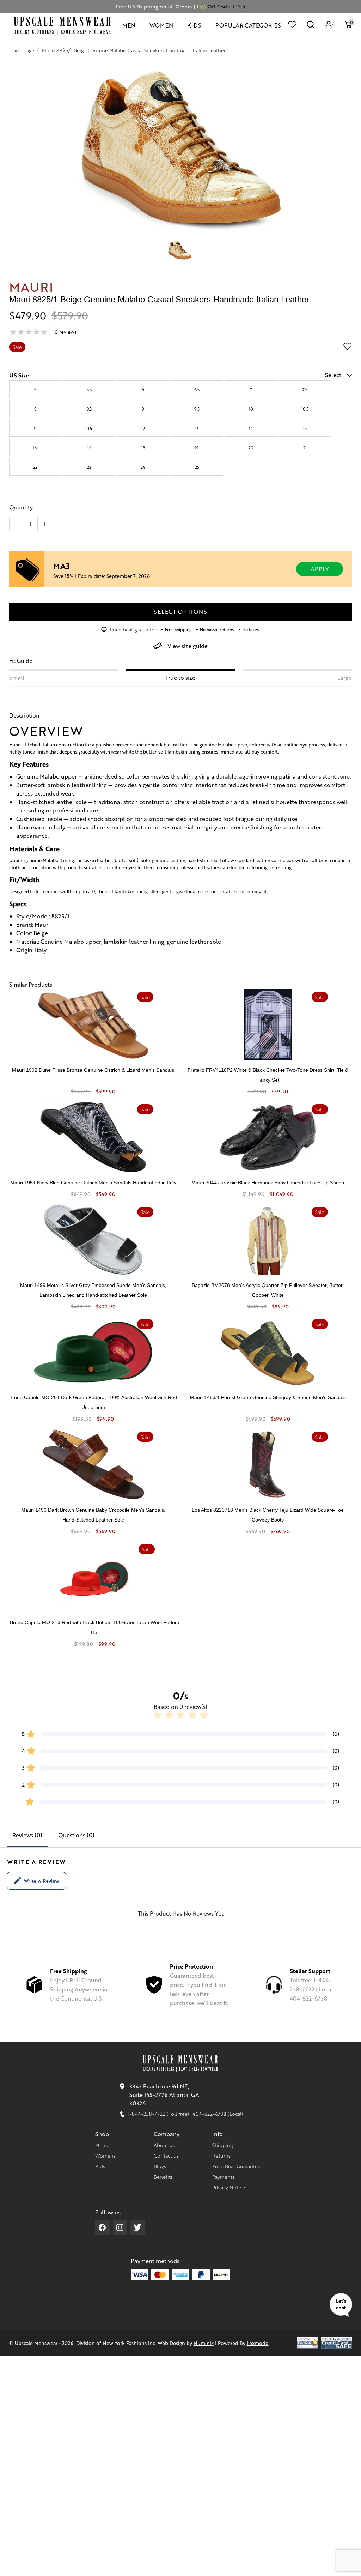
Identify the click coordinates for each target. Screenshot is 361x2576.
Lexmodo (258, 2343)
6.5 (197, 389)
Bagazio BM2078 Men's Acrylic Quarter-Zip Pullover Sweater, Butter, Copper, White (268, 1290)
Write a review (41, 1881)
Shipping (222, 2145)
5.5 (89, 389)
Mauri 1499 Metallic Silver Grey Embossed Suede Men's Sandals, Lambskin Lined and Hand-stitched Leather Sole (93, 1290)
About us (164, 2145)
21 (305, 448)
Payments (223, 2177)
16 (35, 448)
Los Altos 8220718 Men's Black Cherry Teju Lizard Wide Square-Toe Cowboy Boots (268, 1515)
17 (89, 448)
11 (35, 428)
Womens (105, 2155)
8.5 (89, 409)
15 (305, 428)
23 (89, 467)
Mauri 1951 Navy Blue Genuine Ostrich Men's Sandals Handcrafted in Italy (93, 1183)
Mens (101, 2145)
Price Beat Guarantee (236, 2166)
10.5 (305, 409)
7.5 (305, 389)
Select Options (180, 612)
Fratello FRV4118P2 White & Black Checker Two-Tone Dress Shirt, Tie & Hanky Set (268, 1075)
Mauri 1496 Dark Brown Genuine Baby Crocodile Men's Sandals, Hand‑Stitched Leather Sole (93, 1515)
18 (143, 448)
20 (251, 448)
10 (251, 409)
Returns (221, 2155)
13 (197, 428)
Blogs (160, 2166)
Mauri (32, 286)
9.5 (197, 409)
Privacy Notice (229, 2187)
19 (197, 448)
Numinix (204, 2343)
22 (35, 467)
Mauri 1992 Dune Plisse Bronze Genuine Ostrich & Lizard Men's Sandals (93, 1070)
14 (251, 428)
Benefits (163, 2177)
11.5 (89, 428)
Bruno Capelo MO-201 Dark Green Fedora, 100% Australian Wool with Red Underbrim (93, 1402)
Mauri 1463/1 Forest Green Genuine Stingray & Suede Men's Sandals (268, 1397)
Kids (100, 2166)
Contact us (166, 2155)
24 (143, 467)
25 (197, 467)
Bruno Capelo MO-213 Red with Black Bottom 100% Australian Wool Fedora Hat (95, 1627)
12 (143, 428)
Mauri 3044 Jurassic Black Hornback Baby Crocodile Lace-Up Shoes (268, 1183)
